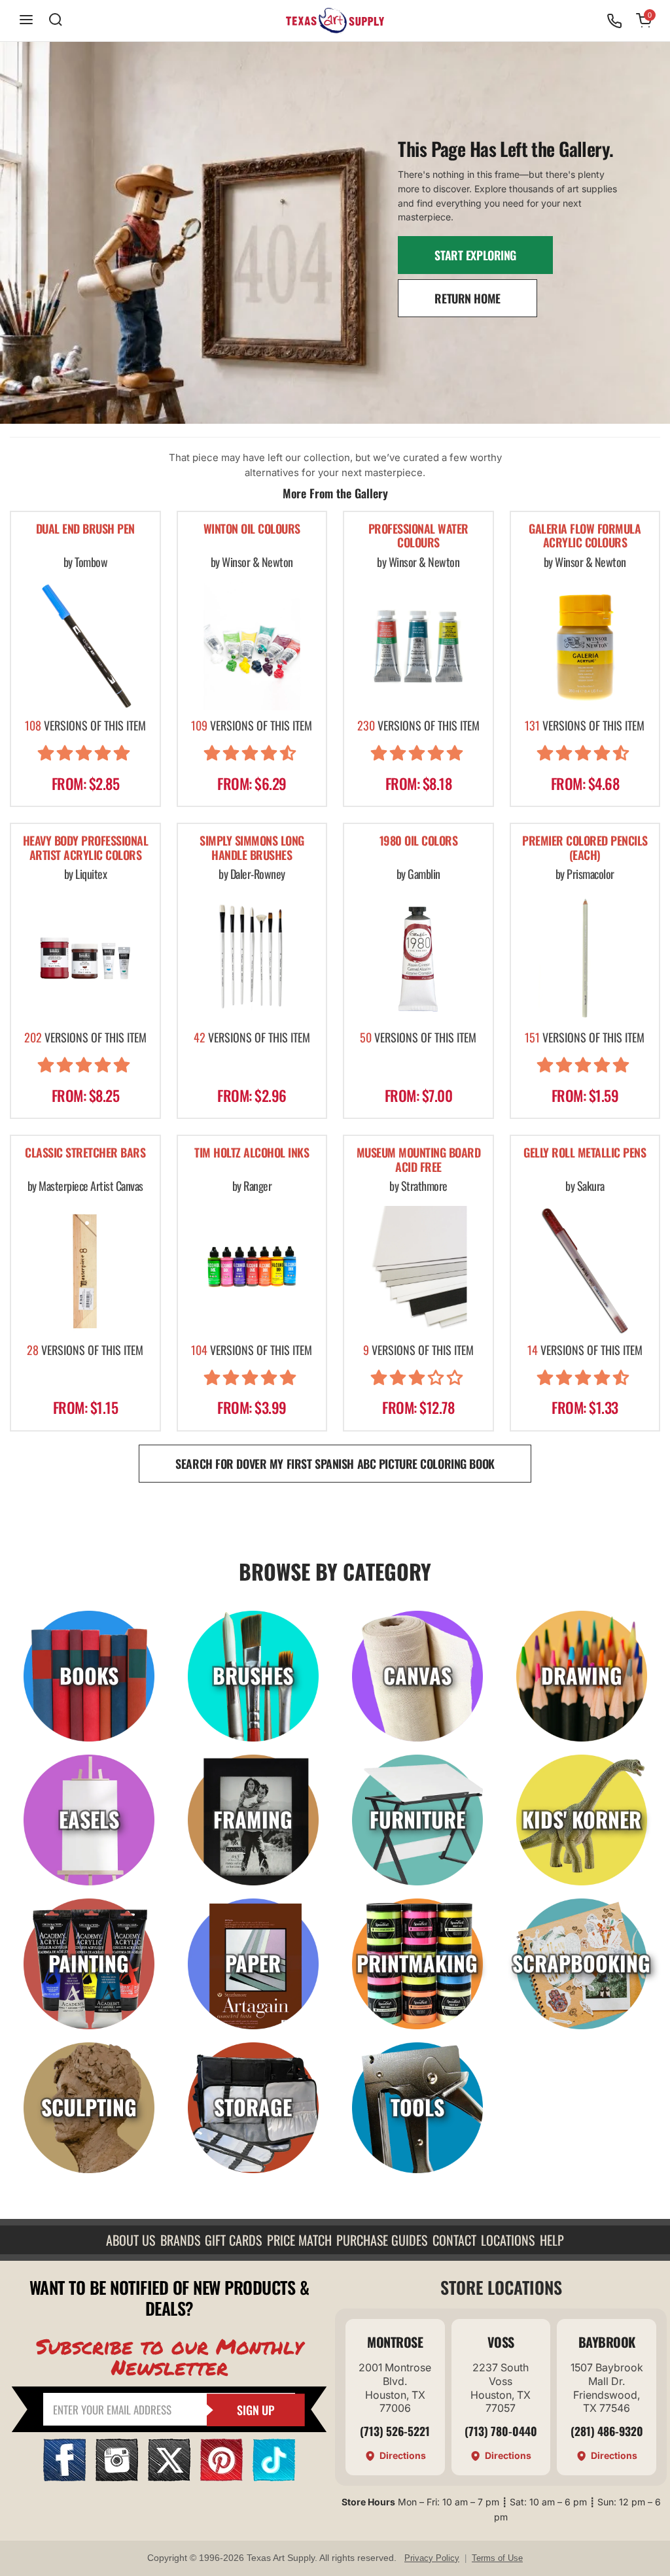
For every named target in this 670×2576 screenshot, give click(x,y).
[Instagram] (117, 2477)
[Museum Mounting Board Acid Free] (418, 1270)
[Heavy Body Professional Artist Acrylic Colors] (85, 958)
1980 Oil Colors (419, 841)
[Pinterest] (221, 2477)
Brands (180, 2240)
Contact (454, 2240)
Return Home (467, 298)
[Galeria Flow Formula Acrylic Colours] (585, 646)
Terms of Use (497, 2558)
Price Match (299, 2240)
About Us (131, 2240)
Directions (403, 2455)
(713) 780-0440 (501, 2431)
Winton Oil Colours (252, 529)
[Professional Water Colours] (418, 646)
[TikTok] (274, 2477)
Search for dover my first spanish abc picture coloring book (335, 1464)
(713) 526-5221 (395, 2431)
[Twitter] (169, 2477)
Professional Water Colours (418, 537)
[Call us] (614, 21)
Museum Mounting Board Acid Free (419, 1160)
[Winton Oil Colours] (252, 646)
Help (552, 2240)
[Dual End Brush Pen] (85, 646)
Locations (508, 2240)
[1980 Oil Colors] (418, 958)
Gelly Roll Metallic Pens (585, 1153)
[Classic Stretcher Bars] (85, 1270)
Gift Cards (233, 2240)
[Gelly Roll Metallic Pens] (585, 1270)
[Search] (56, 21)
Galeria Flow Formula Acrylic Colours (585, 537)
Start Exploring (475, 255)
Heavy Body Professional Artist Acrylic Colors (86, 849)
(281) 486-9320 (607, 2431)
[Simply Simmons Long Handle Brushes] (252, 958)
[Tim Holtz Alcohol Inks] (252, 1270)
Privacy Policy (432, 2558)
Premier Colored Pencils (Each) (585, 849)
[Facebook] (64, 2477)
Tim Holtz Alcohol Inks (252, 1153)
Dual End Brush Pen (85, 529)
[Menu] (26, 21)
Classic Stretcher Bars (85, 1153)
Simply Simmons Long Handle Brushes (252, 849)
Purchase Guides (382, 2240)
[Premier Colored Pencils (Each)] (585, 958)
